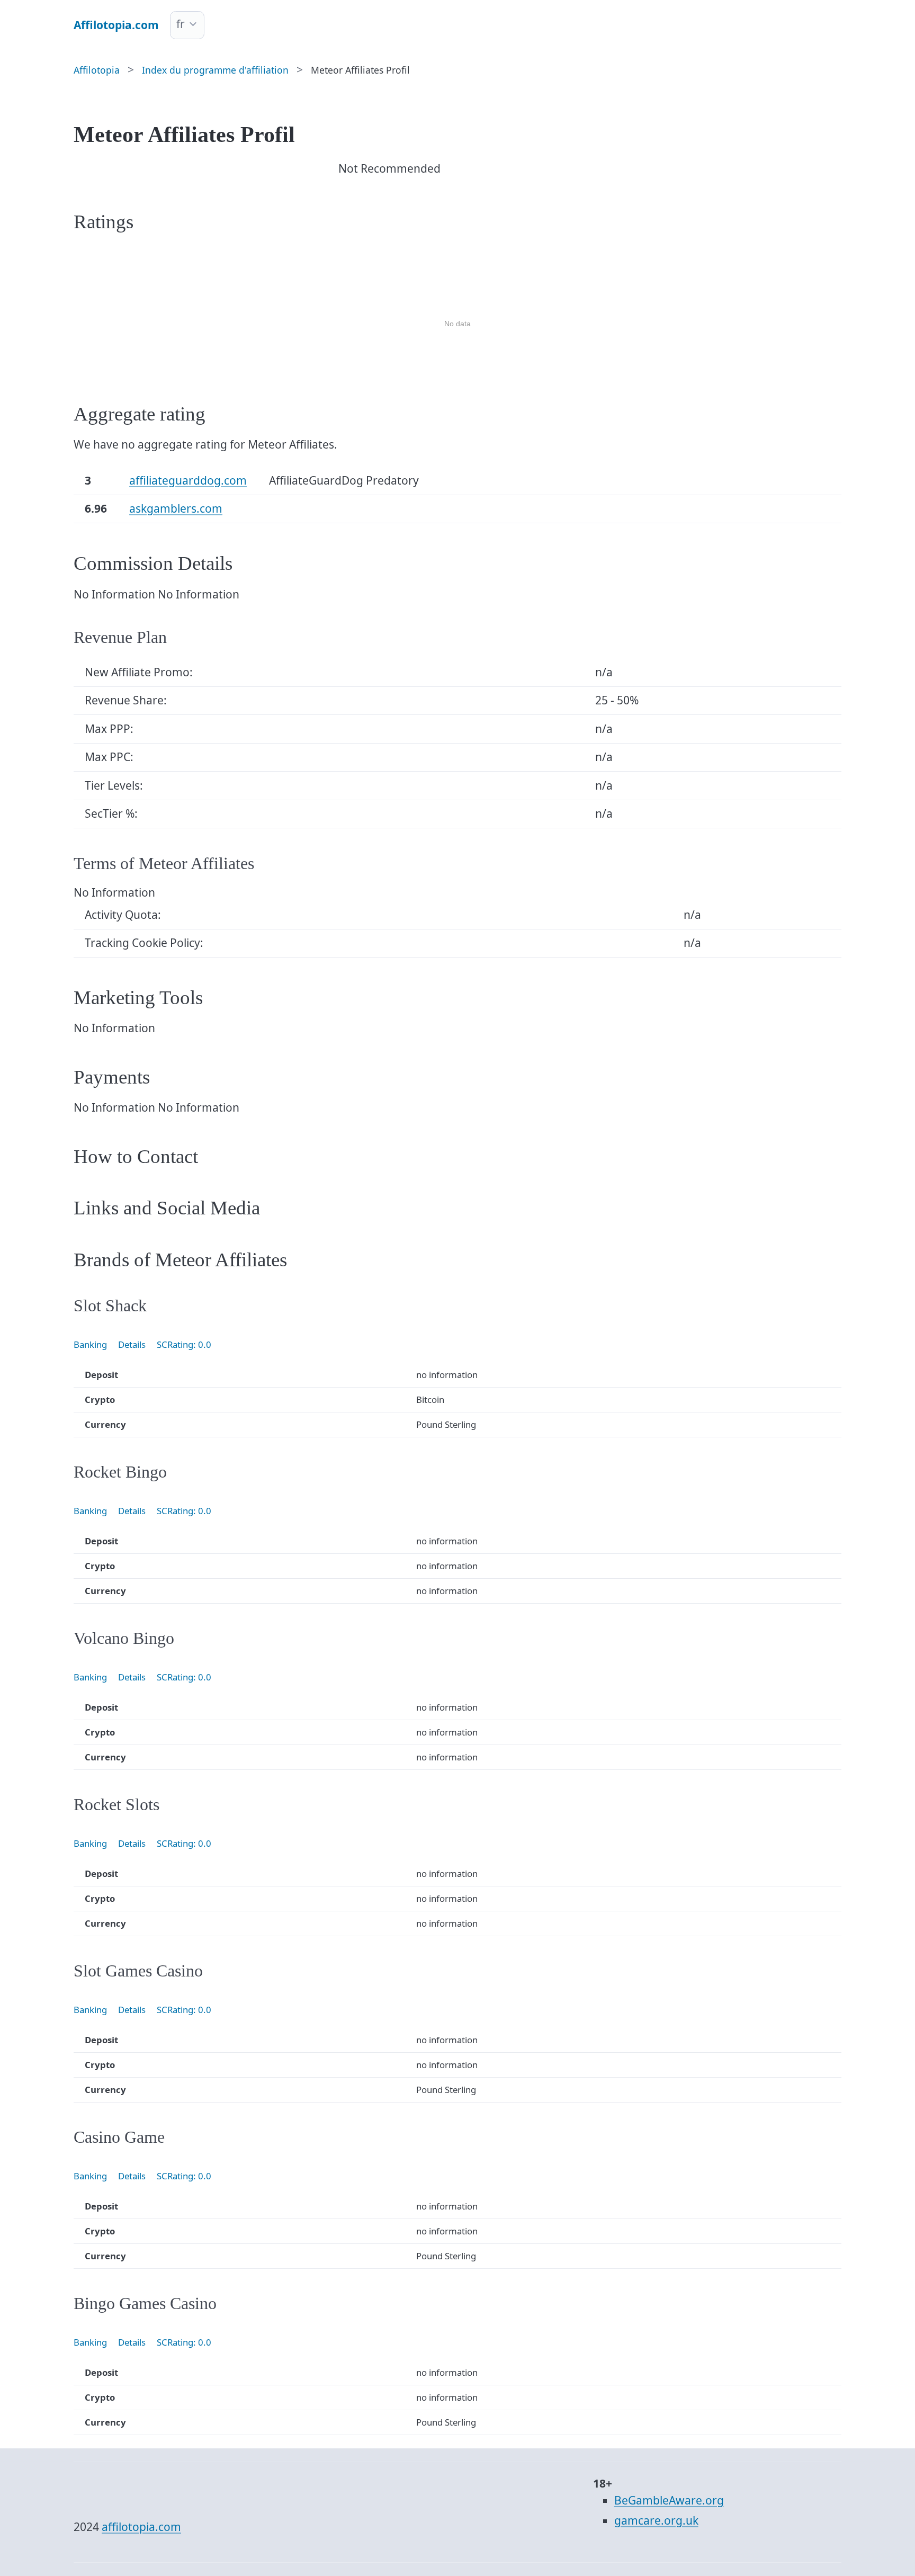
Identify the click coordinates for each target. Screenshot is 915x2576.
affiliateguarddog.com (188, 480)
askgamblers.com (176, 508)
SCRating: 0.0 (184, 1344)
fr (181, 24)
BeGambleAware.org (669, 2500)
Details (132, 1344)
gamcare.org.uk (656, 2520)
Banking (90, 1344)
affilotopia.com (141, 2527)
